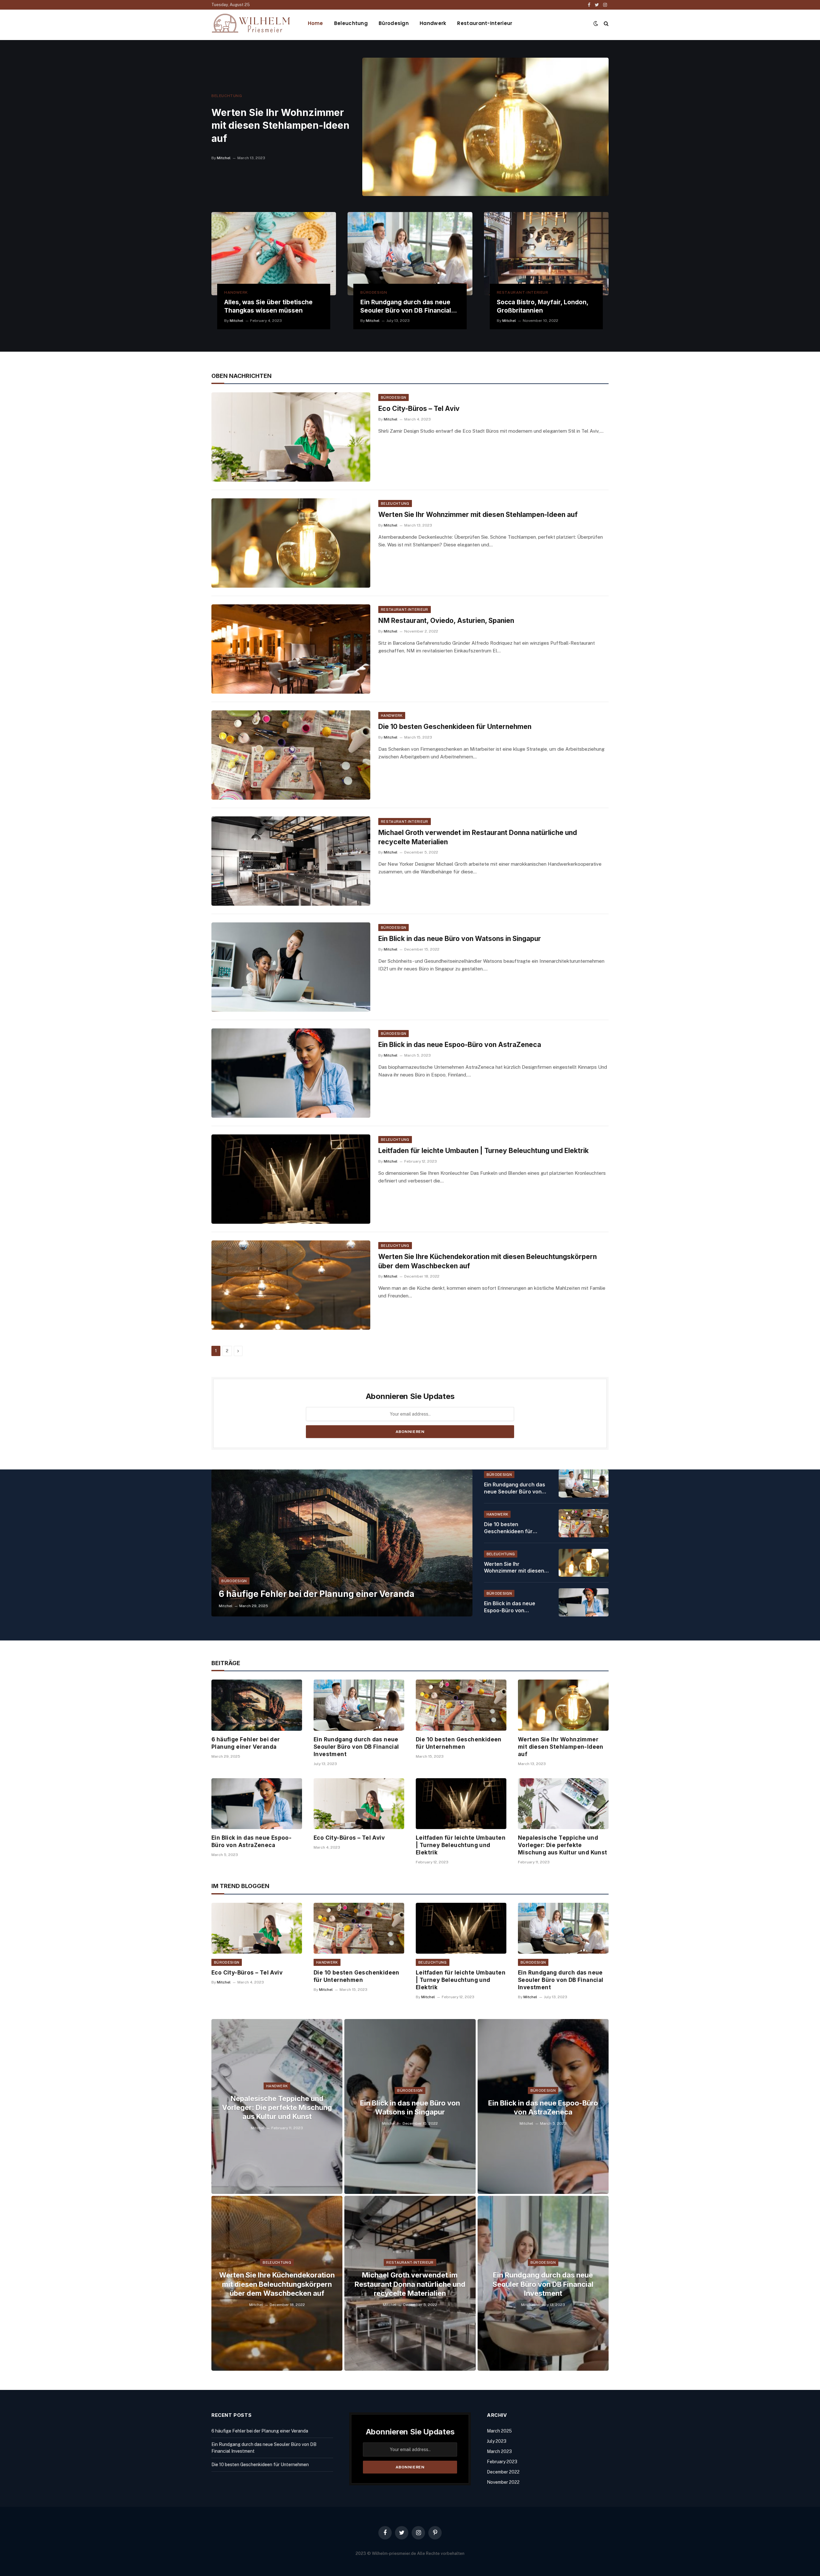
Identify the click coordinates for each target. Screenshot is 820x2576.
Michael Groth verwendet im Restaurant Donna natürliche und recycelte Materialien (478, 837)
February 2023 (502, 2462)
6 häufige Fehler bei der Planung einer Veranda (317, 1594)
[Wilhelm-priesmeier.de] (251, 23)
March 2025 (499, 2431)
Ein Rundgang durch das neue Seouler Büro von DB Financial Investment (406, 307)
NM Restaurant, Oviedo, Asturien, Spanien (446, 621)
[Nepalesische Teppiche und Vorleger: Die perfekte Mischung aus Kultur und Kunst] (563, 1804)
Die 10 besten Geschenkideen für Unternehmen (455, 727)
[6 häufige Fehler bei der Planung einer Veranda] (342, 1543)
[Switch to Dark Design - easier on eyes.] (596, 23)
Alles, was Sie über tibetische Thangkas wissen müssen (268, 306)
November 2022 (503, 2482)
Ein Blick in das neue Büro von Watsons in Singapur (460, 939)
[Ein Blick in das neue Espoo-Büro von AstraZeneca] (291, 1073)
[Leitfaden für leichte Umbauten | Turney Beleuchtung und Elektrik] (291, 1179)
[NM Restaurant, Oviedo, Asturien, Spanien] (291, 649)
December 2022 (503, 2472)
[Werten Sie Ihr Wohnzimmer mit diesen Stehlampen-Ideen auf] (485, 127)
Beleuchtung (351, 23)
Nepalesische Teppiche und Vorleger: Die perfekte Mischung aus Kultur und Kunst (563, 1845)
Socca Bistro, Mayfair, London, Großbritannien (542, 306)
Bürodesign (394, 23)
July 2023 (497, 2441)
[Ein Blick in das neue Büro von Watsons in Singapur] (291, 967)
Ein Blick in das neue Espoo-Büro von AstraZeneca (460, 1045)
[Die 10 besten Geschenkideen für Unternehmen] (291, 755)
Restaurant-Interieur (485, 23)
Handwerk (433, 23)
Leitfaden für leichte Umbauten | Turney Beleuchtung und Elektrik (484, 1151)
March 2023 (499, 2451)
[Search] (606, 23)
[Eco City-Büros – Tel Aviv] (291, 437)
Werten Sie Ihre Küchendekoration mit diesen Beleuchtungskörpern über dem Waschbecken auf (488, 1261)
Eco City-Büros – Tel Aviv (419, 409)
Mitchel (224, 158)
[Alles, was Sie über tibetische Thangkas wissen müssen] (274, 254)
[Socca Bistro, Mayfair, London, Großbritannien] (546, 254)
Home (316, 23)
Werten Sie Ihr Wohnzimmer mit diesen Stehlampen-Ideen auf (280, 126)
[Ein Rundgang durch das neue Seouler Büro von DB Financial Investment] (410, 254)
